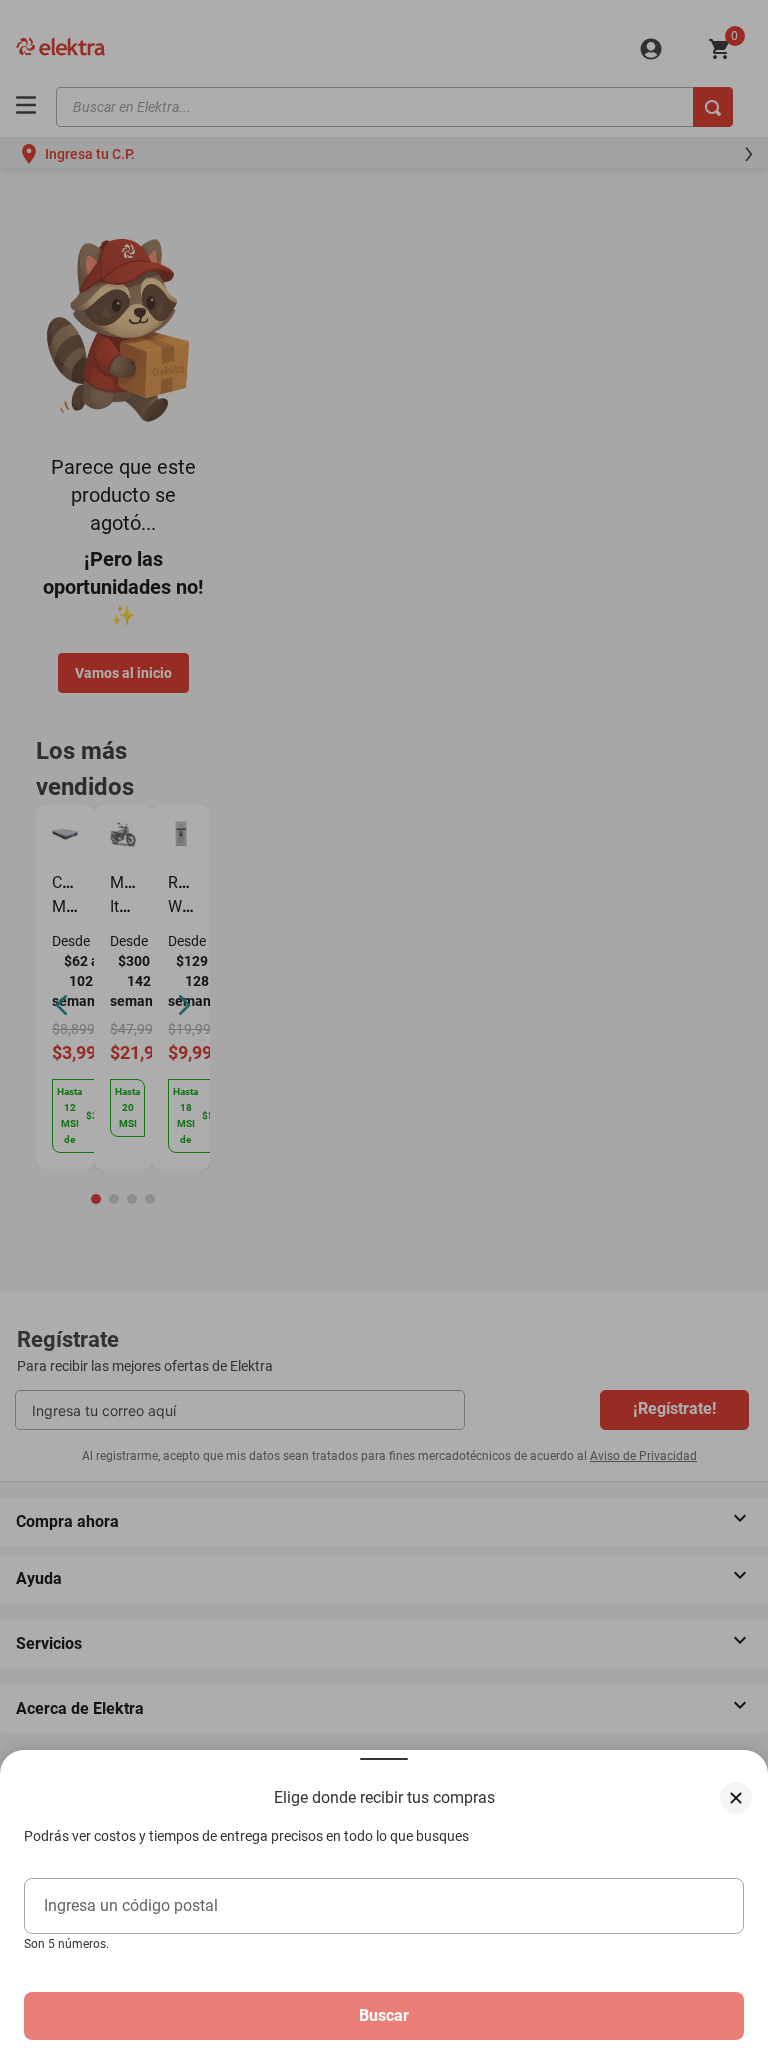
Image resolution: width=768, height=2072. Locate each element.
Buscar (384, 2015)
